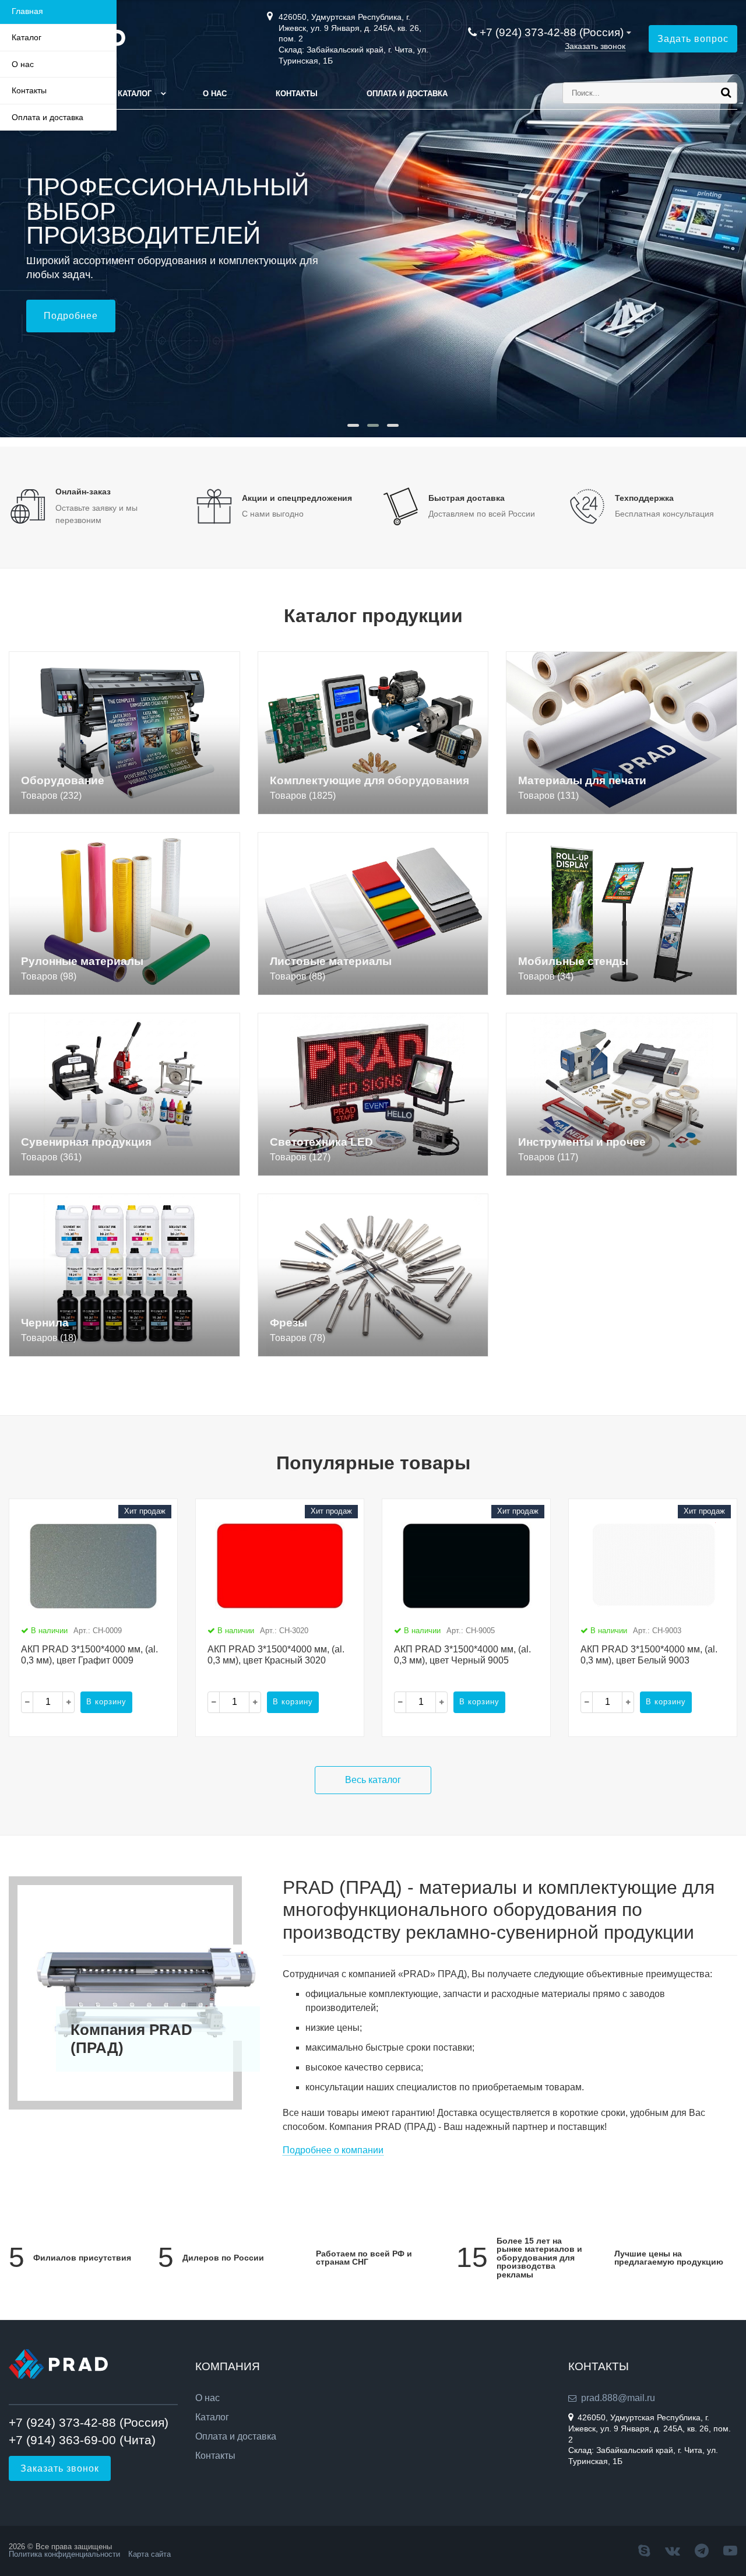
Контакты (297, 94)
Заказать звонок (595, 46)
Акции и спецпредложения (297, 498)
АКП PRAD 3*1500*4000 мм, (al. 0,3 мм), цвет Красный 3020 (276, 1655)
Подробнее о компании (333, 2150)
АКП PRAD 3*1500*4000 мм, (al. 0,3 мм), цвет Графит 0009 (89, 1655)
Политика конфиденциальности (64, 2554)
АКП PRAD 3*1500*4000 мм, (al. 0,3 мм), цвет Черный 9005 (462, 1655)
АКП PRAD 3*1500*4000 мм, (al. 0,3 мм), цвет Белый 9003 (649, 1655)
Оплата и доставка (407, 94)
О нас (215, 94)
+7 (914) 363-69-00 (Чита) (82, 2440)
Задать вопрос (693, 39)
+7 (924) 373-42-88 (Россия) (552, 32)
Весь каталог (373, 1780)
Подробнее (71, 316)
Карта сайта (149, 2554)
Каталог (135, 94)
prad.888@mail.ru (618, 2398)
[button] (353, 425)
